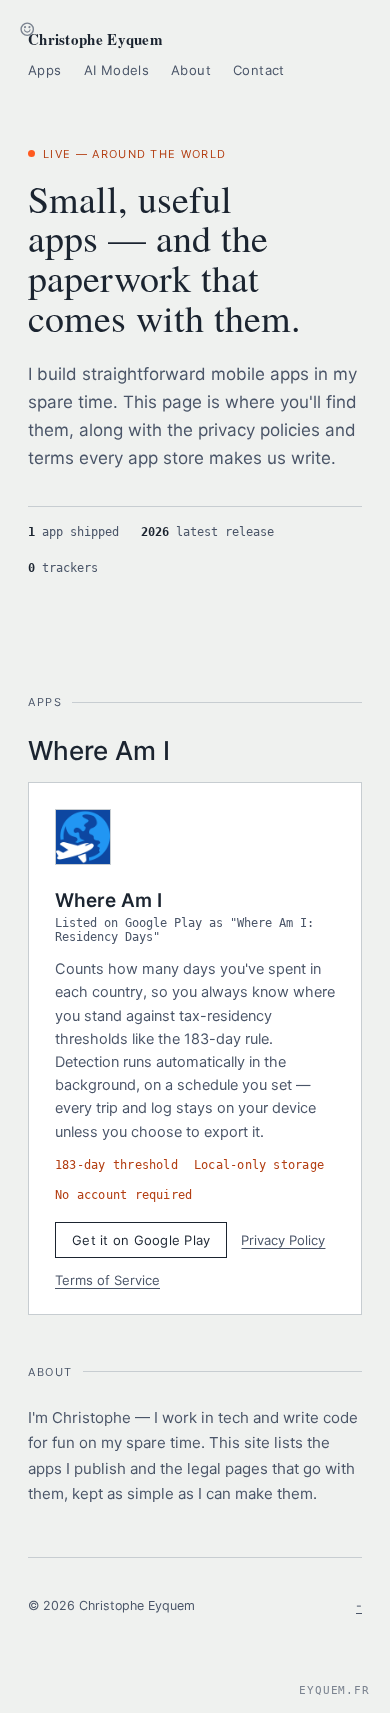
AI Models (117, 70)
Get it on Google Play (141, 1240)
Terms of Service (107, 1280)
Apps (45, 70)
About (191, 70)
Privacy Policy (283, 1240)
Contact (259, 70)
